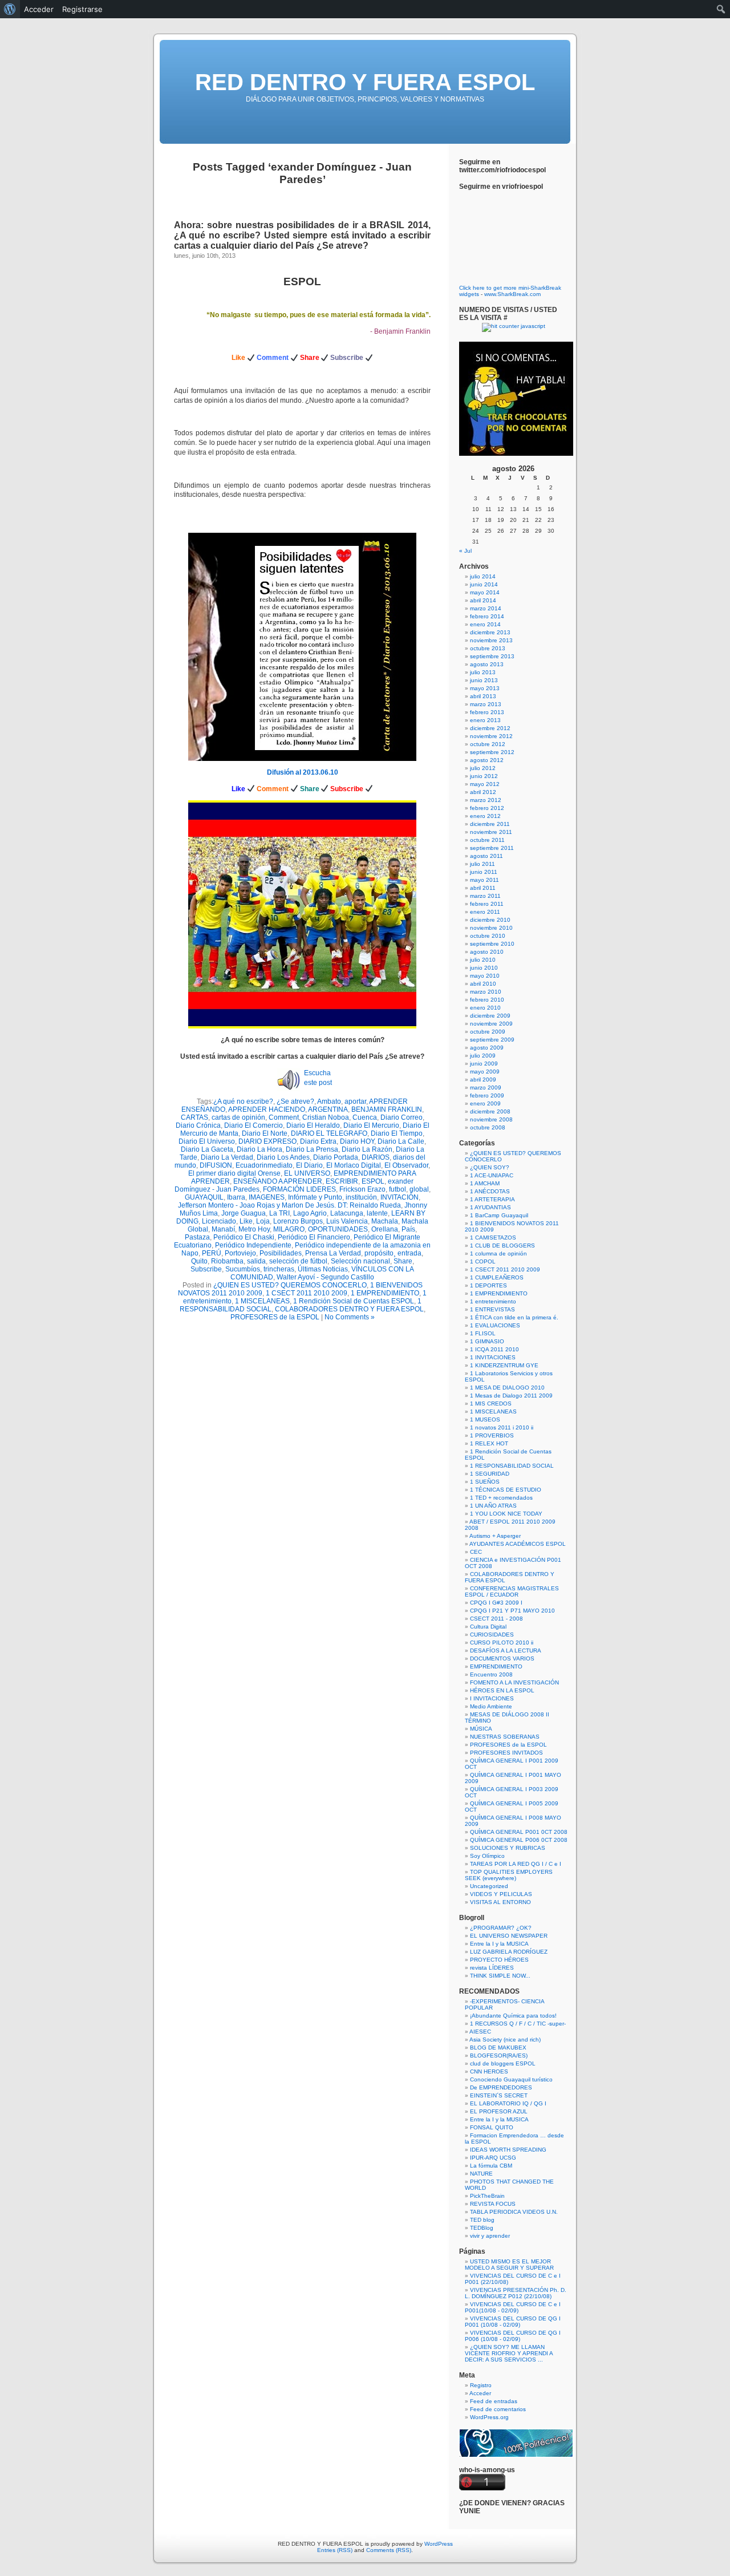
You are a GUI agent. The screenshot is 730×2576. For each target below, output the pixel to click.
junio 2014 (484, 584)
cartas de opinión (238, 1117)
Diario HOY (357, 1141)
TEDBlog (482, 2228)
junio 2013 (484, 680)
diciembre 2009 (490, 1016)
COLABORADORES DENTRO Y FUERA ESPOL (349, 1309)
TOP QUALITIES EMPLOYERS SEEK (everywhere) (509, 1875)
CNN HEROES (489, 2071)
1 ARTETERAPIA (492, 1199)
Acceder (480, 2393)
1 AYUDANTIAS (490, 1207)
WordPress (439, 2544)
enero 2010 (485, 1008)
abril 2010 (483, 984)
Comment (284, 1117)
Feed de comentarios (498, 2409)
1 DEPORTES (488, 1285)
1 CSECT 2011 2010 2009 (307, 1293)
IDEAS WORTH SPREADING (508, 2150)
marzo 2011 (485, 896)
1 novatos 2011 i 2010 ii (502, 1427)
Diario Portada (336, 1157)
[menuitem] (10, 9)
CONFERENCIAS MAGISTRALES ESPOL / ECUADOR (512, 1591)
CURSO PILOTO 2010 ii (502, 1643)
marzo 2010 (486, 992)
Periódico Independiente (253, 1245)
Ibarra (236, 1197)
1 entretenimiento (493, 1301)
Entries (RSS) (335, 2550)
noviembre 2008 (491, 1119)
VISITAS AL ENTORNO (500, 1902)
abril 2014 (483, 600)
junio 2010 (484, 968)
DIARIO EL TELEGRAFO (329, 1133)
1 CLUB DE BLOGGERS (502, 1246)
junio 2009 (484, 1064)
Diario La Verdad (227, 1157)
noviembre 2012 (491, 736)
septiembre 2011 (492, 848)
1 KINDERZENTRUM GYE (504, 1365)
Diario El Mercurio (371, 1125)
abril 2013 (483, 696)
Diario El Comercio (254, 1125)
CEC (476, 1552)
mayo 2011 (484, 880)
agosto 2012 (487, 760)
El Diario (309, 1165)
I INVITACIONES (492, 1698)
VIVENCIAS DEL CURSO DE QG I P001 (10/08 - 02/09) (513, 2322)
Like (246, 1221)
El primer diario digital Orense (234, 1173)
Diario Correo (401, 1117)
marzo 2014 (486, 608)
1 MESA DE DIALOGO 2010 (507, 1388)
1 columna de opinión (498, 1253)
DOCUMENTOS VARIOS (502, 1658)
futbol (398, 1189)
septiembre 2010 (492, 944)
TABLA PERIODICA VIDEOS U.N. (514, 2212)
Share (403, 1261)
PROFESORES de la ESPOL (275, 1317)
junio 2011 (484, 872)
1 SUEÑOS (485, 1482)
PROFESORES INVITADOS (506, 1753)
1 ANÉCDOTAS (490, 1191)
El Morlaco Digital (354, 1165)
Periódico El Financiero (314, 1237)
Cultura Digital (488, 1627)
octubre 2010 (488, 936)
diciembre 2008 (490, 1111)
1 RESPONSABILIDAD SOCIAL (512, 1466)
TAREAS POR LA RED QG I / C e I (516, 1864)
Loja (263, 1221)
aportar (355, 1101)
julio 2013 (483, 672)
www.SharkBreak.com (512, 294)
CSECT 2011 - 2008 (496, 1619)
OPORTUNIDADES (338, 1229)
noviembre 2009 (491, 1024)
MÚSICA (481, 1729)
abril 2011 (483, 888)
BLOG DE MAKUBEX (498, 2048)
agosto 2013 (487, 664)
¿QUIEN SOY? (490, 1167)
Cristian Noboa (326, 1117)
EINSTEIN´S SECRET (499, 2095)
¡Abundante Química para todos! (513, 2016)
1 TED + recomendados (501, 1498)
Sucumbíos (243, 1269)
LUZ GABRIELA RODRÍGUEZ (509, 1952)
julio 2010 (483, 960)
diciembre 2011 (490, 824)
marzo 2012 (486, 800)
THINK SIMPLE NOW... (500, 1976)
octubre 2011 (487, 840)
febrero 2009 (487, 1095)
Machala (385, 1221)
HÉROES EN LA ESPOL (502, 1690)
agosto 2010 (487, 952)
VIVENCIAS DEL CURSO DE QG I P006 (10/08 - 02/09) (513, 2336)
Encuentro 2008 (491, 1674)
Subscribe (206, 1269)
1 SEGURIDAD (490, 1474)
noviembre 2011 (491, 832)
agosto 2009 (487, 1048)
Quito (199, 1261)
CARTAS (194, 1117)
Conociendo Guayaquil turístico (511, 2079)
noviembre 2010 (491, 928)
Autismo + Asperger (495, 1536)
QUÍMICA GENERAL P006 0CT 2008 (519, 1840)
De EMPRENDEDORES (501, 2087)
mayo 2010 (485, 976)
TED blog (482, 2220)
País (408, 1229)
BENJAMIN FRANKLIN (387, 1109)
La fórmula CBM (491, 2166)
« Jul (465, 551)
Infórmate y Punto (315, 1197)
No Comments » (350, 1317)
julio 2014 (483, 576)
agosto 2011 (486, 856)
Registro (481, 2385)
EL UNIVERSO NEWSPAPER (509, 1936)
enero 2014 (485, 624)
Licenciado (219, 1221)
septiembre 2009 (492, 1040)
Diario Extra (318, 1141)
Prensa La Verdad (333, 1253)
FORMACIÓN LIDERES (299, 1189)
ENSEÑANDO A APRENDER (278, 1181)
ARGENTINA (328, 1109)
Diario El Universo (207, 1141)
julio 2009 (483, 1056)
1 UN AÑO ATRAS (493, 1506)
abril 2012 (483, 792)
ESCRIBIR (342, 1181)
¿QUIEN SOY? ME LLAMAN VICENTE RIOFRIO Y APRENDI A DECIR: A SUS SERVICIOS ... (509, 2353)
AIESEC (480, 2032)
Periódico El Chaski (244, 1237)
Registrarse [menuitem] (82, 9)
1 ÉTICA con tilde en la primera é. (514, 1317)
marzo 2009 (486, 1087)
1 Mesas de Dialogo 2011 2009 (511, 1396)
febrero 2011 (487, 904)
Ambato (329, 1101)
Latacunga (347, 1213)
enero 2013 (485, 720)
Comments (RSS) (389, 2550)
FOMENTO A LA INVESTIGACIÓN (514, 1682)
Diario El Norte (265, 1133)
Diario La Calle (401, 1141)
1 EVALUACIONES (495, 1325)
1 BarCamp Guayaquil (499, 1215)
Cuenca (365, 1117)
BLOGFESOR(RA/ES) (499, 2055)
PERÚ (212, 1253)
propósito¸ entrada (393, 1253)
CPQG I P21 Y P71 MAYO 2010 (512, 1611)
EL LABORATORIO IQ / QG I (508, 2103)
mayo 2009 (485, 1072)
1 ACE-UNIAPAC (492, 1175)
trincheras (279, 1269)
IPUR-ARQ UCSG (493, 2158)
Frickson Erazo (362, 1189)
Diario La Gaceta (207, 1149)
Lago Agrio (310, 1213)
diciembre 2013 (490, 632)
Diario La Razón (367, 1149)
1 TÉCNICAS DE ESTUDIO (506, 1490)
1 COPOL (483, 1261)
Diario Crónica (198, 1125)
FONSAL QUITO (492, 2127)
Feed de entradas (494, 2401)
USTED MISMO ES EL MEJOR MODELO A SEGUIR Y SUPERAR (509, 2265)
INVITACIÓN (400, 1197)
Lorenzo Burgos (298, 1221)
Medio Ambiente (491, 1706)
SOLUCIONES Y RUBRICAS (508, 1848)
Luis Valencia (347, 1221)
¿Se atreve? (295, 1101)
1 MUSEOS (485, 1419)
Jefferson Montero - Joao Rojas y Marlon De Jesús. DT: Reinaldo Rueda (289, 1205)
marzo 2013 (486, 704)
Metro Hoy (254, 1229)
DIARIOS (376, 1157)
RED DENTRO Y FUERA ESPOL (365, 82)
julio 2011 (482, 864)
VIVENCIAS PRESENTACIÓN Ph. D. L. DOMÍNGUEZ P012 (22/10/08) (516, 2293)
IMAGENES (267, 1197)
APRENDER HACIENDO (267, 1109)
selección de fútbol (298, 1261)
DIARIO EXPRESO (267, 1141)
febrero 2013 (487, 712)
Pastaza (197, 1237)
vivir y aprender (490, 2236)
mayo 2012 (485, 784)
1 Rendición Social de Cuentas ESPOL (354, 1301)
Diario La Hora (259, 1149)
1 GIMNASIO (487, 1341)
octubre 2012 (488, 744)
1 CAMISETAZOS (493, 1238)
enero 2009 (485, 1103)
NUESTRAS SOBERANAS (505, 1737)
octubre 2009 (488, 1032)
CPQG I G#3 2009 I (496, 1603)
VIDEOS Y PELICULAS (501, 1894)
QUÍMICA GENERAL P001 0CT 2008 (519, 1832)
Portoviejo (240, 1253)
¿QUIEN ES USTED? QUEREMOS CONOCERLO (290, 1285)
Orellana (385, 1229)
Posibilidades (281, 1253)
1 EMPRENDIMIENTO (385, 1293)
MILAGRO (289, 1229)
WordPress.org (489, 2417)
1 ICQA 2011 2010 (494, 1349)
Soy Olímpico (487, 1856)
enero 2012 (485, 816)
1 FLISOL (483, 1333)
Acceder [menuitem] (39, 9)
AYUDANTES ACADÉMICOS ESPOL (518, 1544)
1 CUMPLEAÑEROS (497, 1277)
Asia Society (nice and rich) (505, 2040)
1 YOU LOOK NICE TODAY (506, 1514)
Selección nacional (360, 1261)
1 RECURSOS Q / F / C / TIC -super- (518, 2024)
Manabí (223, 1229)
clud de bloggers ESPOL (503, 2063)
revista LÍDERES (492, 1968)
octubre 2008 (488, 1127)
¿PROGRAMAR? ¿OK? (501, 1928)
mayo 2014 (485, 592)
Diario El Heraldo (313, 1125)
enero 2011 (485, 912)
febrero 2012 (487, 808)
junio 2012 (484, 776)
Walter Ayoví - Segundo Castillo (325, 1277)
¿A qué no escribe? (243, 1101)
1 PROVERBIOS (492, 1435)
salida (256, 1261)
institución (361, 1197)
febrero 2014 (487, 616)
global (419, 1189)
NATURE (481, 2174)
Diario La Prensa (312, 1149)
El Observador (406, 1165)
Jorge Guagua (244, 1213)
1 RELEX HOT (489, 1443)
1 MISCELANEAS (262, 1301)
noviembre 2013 (491, 640)
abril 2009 (483, 1080)
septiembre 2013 (492, 656)
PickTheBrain (487, 2196)
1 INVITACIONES (493, 1357)
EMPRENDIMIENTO (496, 1666)
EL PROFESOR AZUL (499, 2111)
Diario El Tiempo (397, 1133)
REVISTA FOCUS (493, 2204)
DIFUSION (216, 1165)
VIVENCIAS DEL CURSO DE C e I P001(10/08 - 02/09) (513, 2307)
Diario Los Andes (283, 1157)
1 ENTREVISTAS (492, 1309)
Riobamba (227, 1261)
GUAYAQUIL (204, 1197)
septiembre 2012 (492, 752)
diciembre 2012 (490, 728)
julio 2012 (483, 768)
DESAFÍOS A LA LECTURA (506, 1650)
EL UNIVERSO (307, 1173)
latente (377, 1213)
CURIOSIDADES (492, 1635)
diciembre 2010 (490, 920)
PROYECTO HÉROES (499, 1960)
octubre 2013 (488, 648)
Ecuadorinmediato (264, 1165)
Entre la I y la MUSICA (499, 1944)
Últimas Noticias (323, 1269)
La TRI (279, 1213)
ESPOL (302, 282)
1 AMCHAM (485, 1183)
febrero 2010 (487, 1000)
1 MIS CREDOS (491, 1404)
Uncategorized (489, 1886)
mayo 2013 (485, 688)
